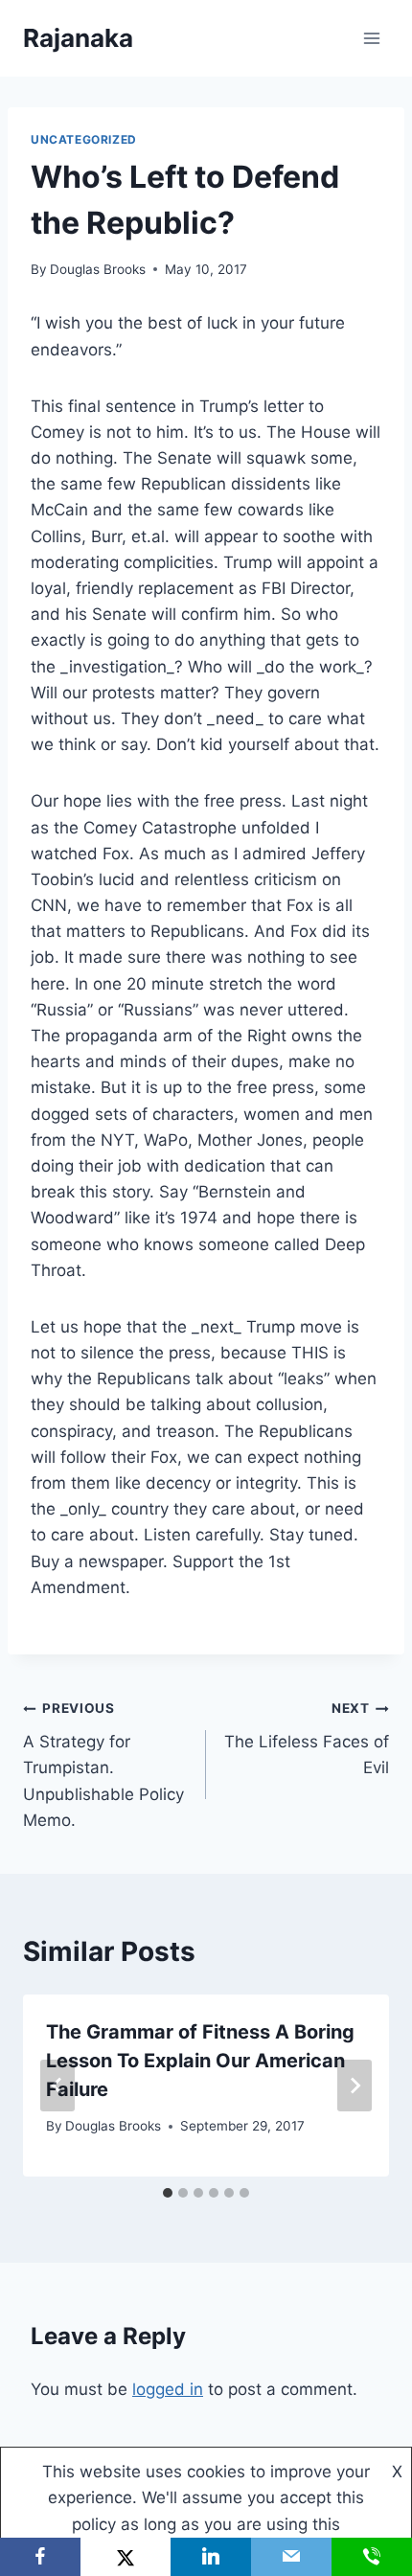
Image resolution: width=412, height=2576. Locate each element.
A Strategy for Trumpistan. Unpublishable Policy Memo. (103, 1765)
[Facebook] (40, 2557)
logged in (168, 2389)
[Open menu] (371, 38)
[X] (125, 2557)
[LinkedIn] (211, 2557)
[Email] (291, 2557)
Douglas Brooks (98, 269)
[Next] (355, 2086)
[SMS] (372, 2557)
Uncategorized (84, 139)
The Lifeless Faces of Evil (307, 1739)
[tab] (168, 2193)
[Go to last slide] (57, 2086)
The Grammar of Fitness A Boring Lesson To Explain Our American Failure (200, 2061)
